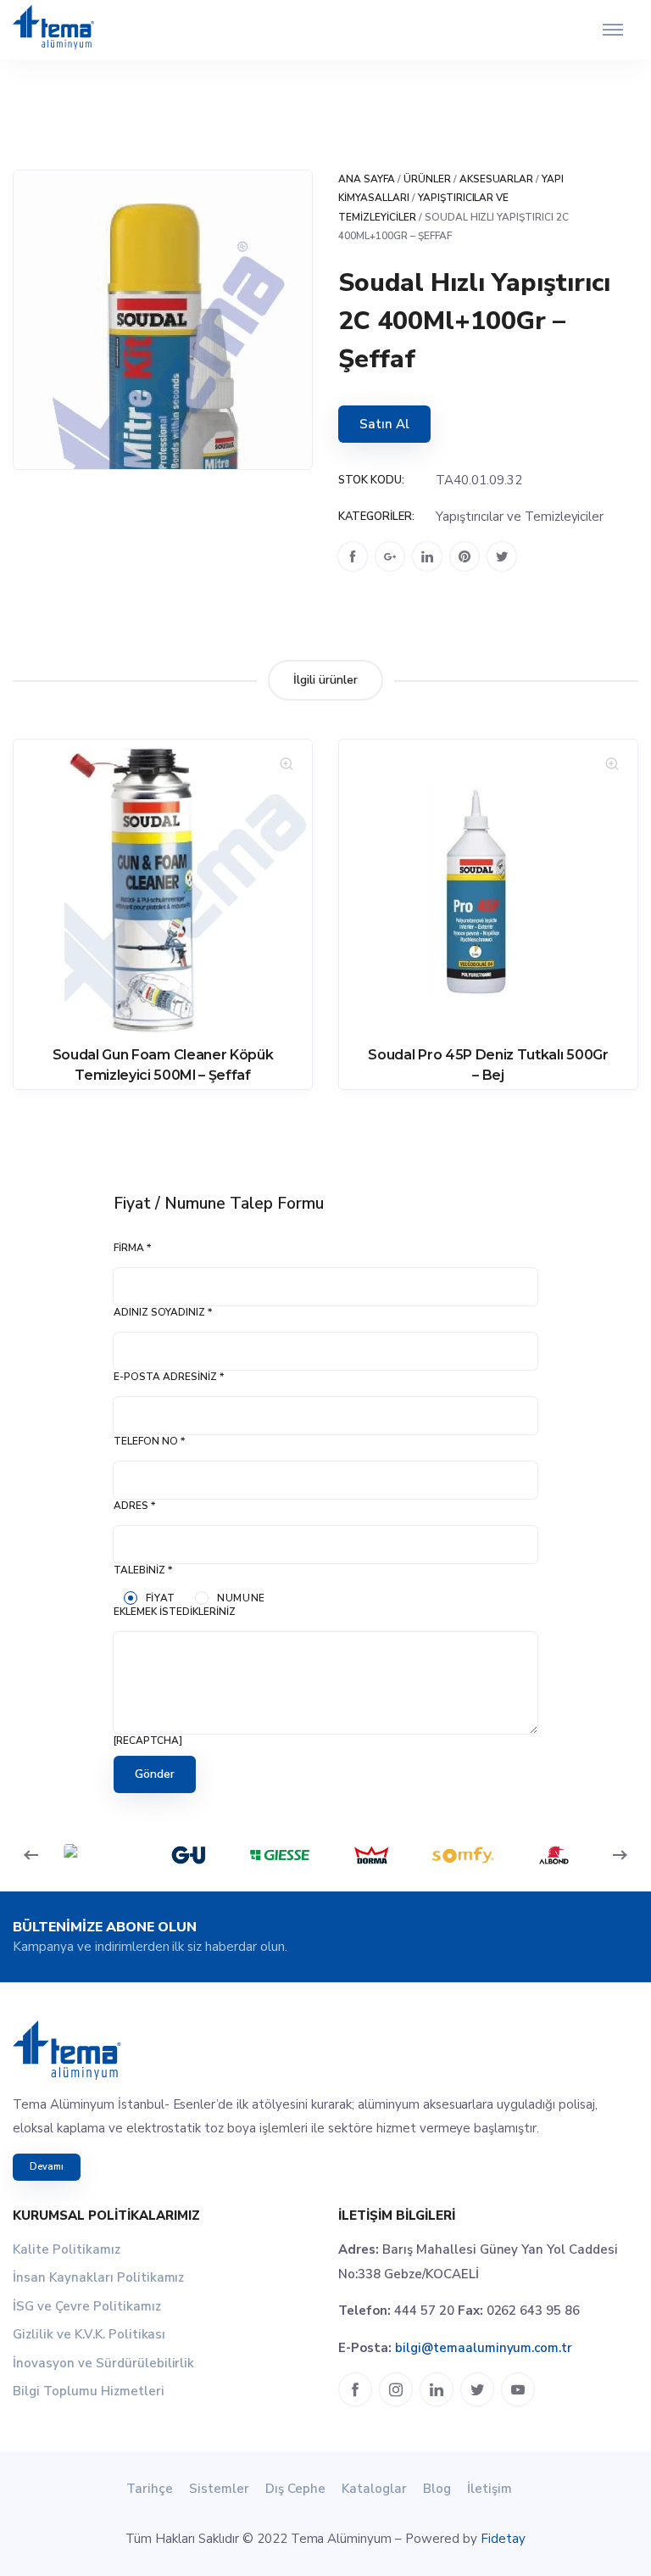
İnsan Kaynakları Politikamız (98, 2277)
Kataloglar (374, 2489)
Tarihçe (150, 2489)
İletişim (490, 2489)
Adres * (134, 1506)
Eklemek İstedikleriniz (175, 1612)
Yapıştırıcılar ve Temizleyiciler (520, 517)
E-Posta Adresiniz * (169, 1377)
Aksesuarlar (497, 179)
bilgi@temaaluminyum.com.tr (484, 2348)
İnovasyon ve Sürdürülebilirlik (103, 2363)
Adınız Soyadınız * (163, 1312)
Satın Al (384, 424)
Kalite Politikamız (67, 2249)
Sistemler (219, 2489)
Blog (437, 2489)
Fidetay (503, 2539)
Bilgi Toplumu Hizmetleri (89, 2391)
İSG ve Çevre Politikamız (87, 2306)
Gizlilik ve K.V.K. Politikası (89, 2334)
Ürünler (427, 179)
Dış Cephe (295, 2489)
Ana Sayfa (367, 179)
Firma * (132, 1248)
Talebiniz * (143, 1570)
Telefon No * (149, 1441)
